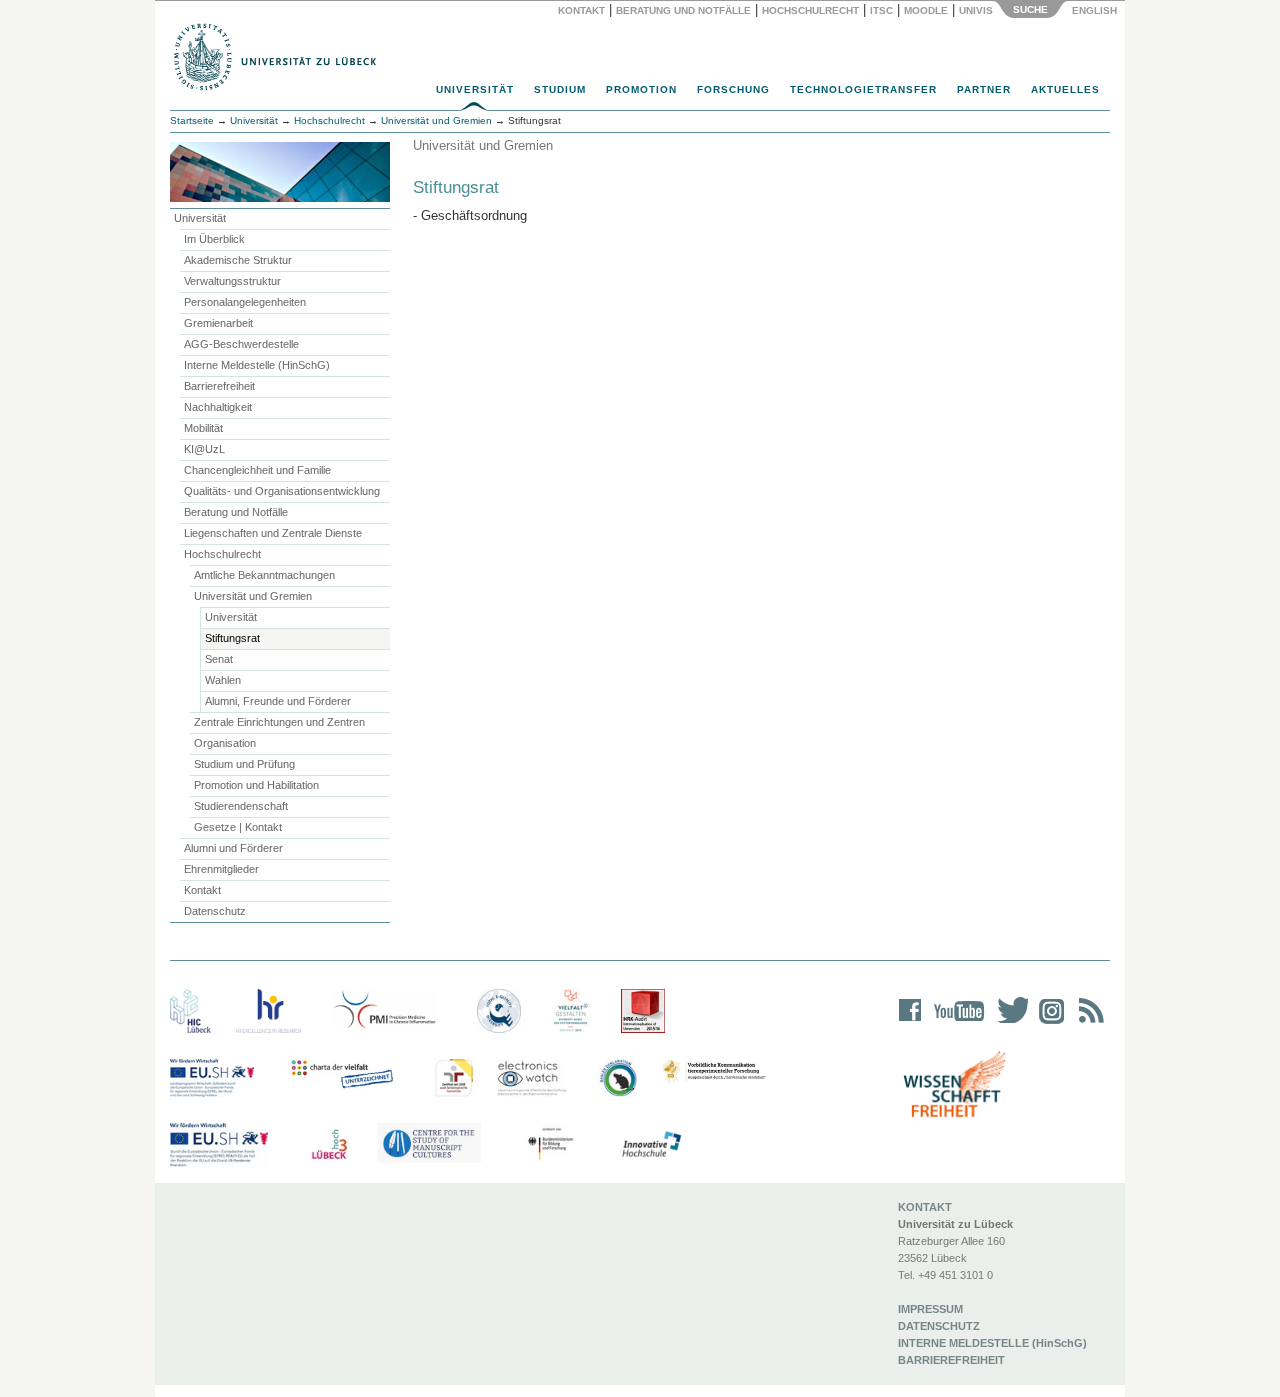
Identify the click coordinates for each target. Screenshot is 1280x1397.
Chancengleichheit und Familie (257, 470)
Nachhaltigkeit (218, 407)
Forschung (733, 89)
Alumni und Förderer (233, 848)
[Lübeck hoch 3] (329, 1145)
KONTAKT (925, 1207)
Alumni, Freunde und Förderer (278, 701)
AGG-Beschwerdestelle (241, 344)
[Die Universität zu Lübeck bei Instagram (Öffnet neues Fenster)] (1048, 1023)
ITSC (881, 10)
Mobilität (203, 428)
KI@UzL (204, 449)
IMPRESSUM (930, 1309)
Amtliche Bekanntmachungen (264, 575)
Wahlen (223, 680)
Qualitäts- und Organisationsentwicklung (282, 491)
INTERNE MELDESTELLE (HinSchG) (992, 1343)
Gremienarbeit (218, 323)
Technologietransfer (863, 89)
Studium (560, 89)
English (1096, 10)
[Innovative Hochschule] (650, 1145)
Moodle (926, 10)
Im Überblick (214, 239)
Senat (219, 659)
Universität (475, 89)
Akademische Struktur (238, 260)
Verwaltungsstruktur (232, 281)
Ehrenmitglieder (221, 869)
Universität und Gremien (253, 596)
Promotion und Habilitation (256, 785)
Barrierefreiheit (219, 386)
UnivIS (976, 10)
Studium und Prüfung (244, 764)
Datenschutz (215, 911)
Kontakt (581, 10)
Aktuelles (1065, 89)
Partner (984, 89)
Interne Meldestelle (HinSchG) (257, 365)
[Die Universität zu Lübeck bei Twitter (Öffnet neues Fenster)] (1008, 1023)
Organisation (225, 743)
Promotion (641, 89)
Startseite (192, 120)
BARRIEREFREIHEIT (951, 1360)
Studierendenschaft (241, 806)
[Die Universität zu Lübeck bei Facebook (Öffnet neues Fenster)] (910, 1023)
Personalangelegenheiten (245, 302)
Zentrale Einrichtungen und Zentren (279, 722)
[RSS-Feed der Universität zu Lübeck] (1088, 1023)
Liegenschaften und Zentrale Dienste (273, 533)
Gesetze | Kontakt (238, 827)
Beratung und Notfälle (683, 10)
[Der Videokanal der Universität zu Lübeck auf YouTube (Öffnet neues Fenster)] (955, 1023)
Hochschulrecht (810, 10)
